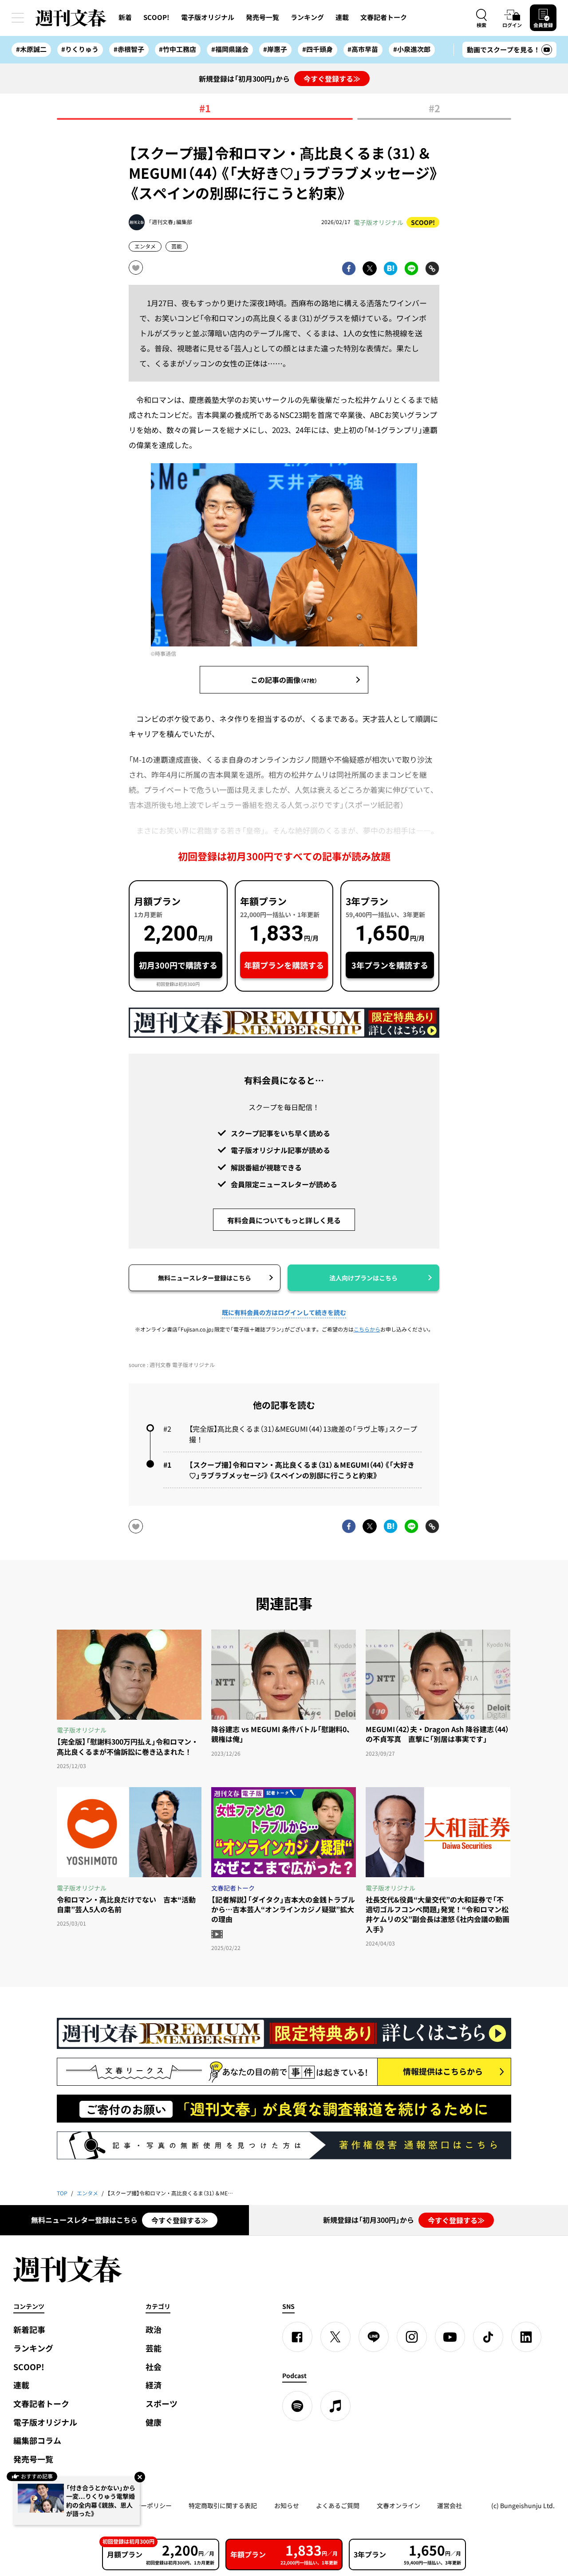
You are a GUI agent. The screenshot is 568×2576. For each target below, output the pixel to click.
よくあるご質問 (338, 2505)
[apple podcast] (335, 2406)
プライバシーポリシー (141, 2505)
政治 (154, 2330)
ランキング (307, 17)
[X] (335, 2337)
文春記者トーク (384, 17)
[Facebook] (297, 2337)
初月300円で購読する (178, 965)
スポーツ (162, 2404)
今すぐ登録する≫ (332, 79)
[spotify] (297, 2406)
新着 (125, 17)
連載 (342, 17)
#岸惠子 (275, 49)
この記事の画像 (284, 680)
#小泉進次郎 (412, 49)
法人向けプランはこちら (363, 1278)
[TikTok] (488, 2337)
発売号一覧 (262, 17)
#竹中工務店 (177, 49)
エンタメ (145, 246)
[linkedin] (526, 2337)
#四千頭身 (318, 49)
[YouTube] (450, 2337)
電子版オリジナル (208, 17)
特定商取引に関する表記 (223, 2505)
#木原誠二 (31, 49)
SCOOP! (156, 17)
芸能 (177, 246)
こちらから (367, 1329)
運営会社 (450, 2505)
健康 (154, 2422)
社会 (154, 2367)
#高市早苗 (363, 49)
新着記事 (29, 2330)
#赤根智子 (129, 49)
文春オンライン (398, 2505)
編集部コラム (37, 2440)
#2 (434, 109)
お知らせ (287, 2505)
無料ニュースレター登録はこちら (205, 1278)
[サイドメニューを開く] (18, 18)
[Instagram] (412, 2337)
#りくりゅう (80, 49)
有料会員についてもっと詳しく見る (284, 1220)
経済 (154, 2385)
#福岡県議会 (230, 49)
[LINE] (374, 2337)
